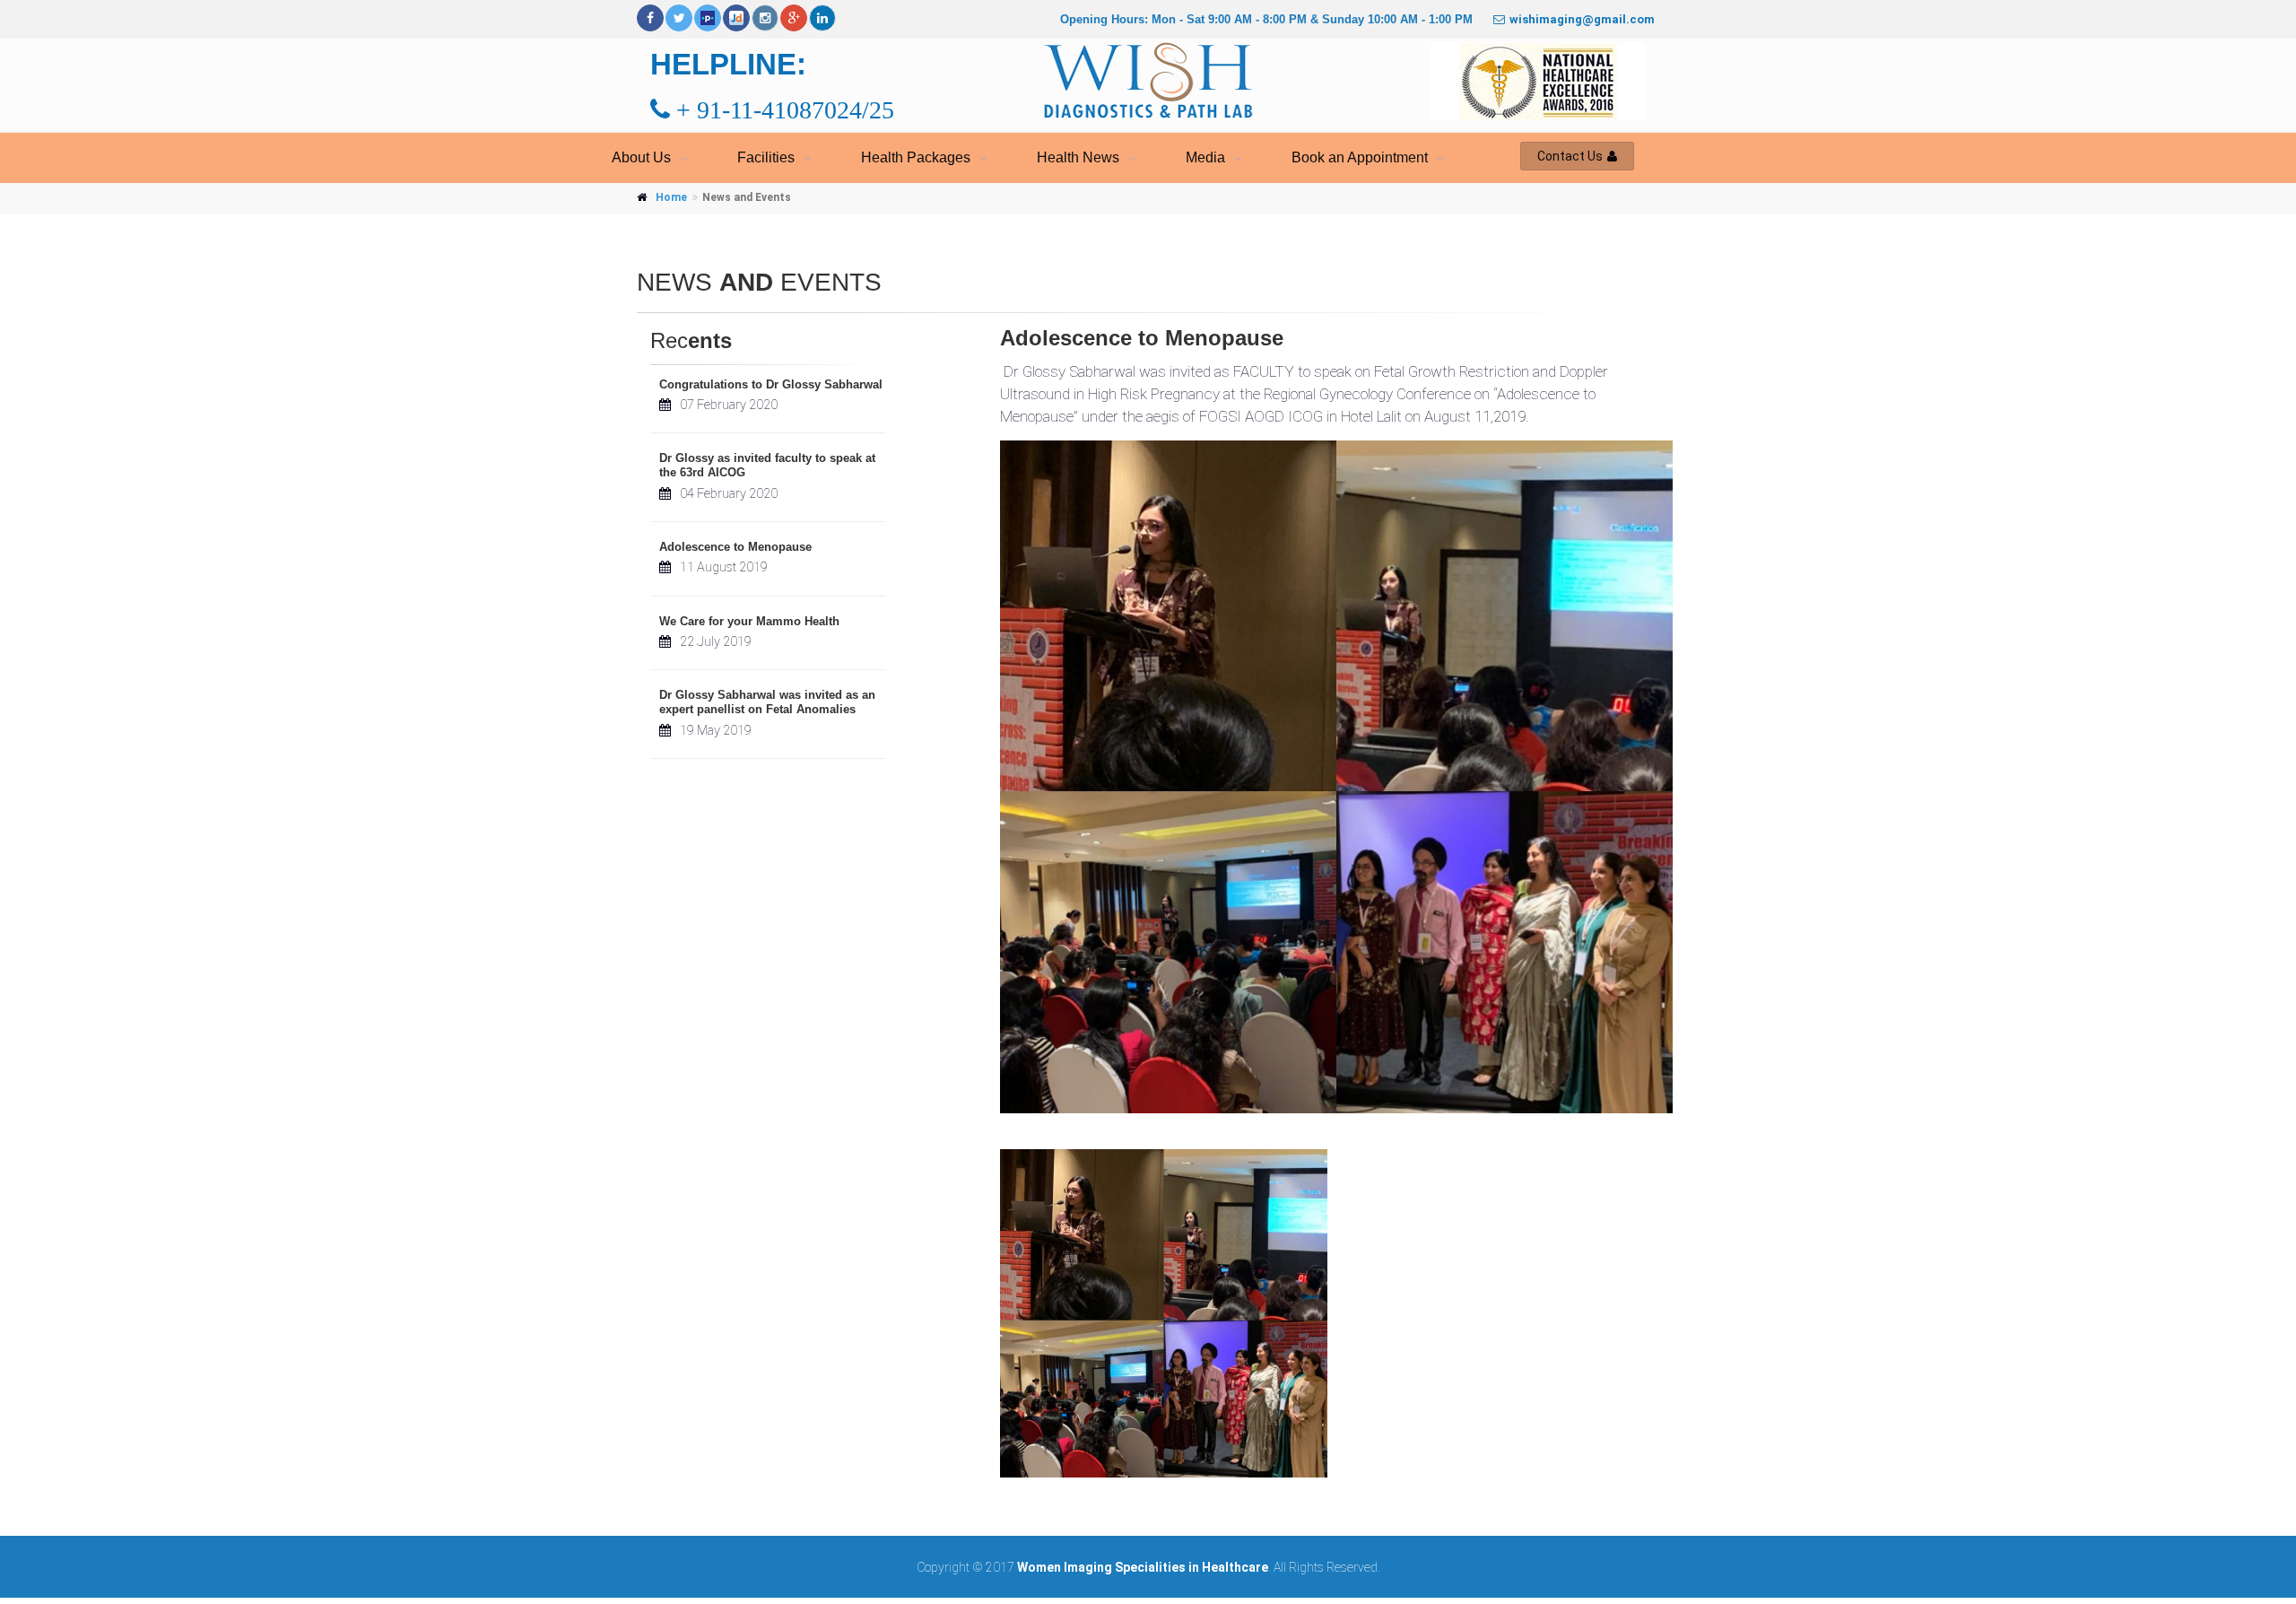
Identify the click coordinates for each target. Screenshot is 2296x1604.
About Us (641, 157)
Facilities (766, 157)
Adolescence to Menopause (735, 547)
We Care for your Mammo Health (749, 621)
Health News (1078, 157)
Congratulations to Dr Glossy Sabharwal (771, 384)
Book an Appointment (1360, 157)
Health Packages (916, 157)
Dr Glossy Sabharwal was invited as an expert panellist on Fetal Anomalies (767, 702)
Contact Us (1570, 156)
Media (1205, 157)
